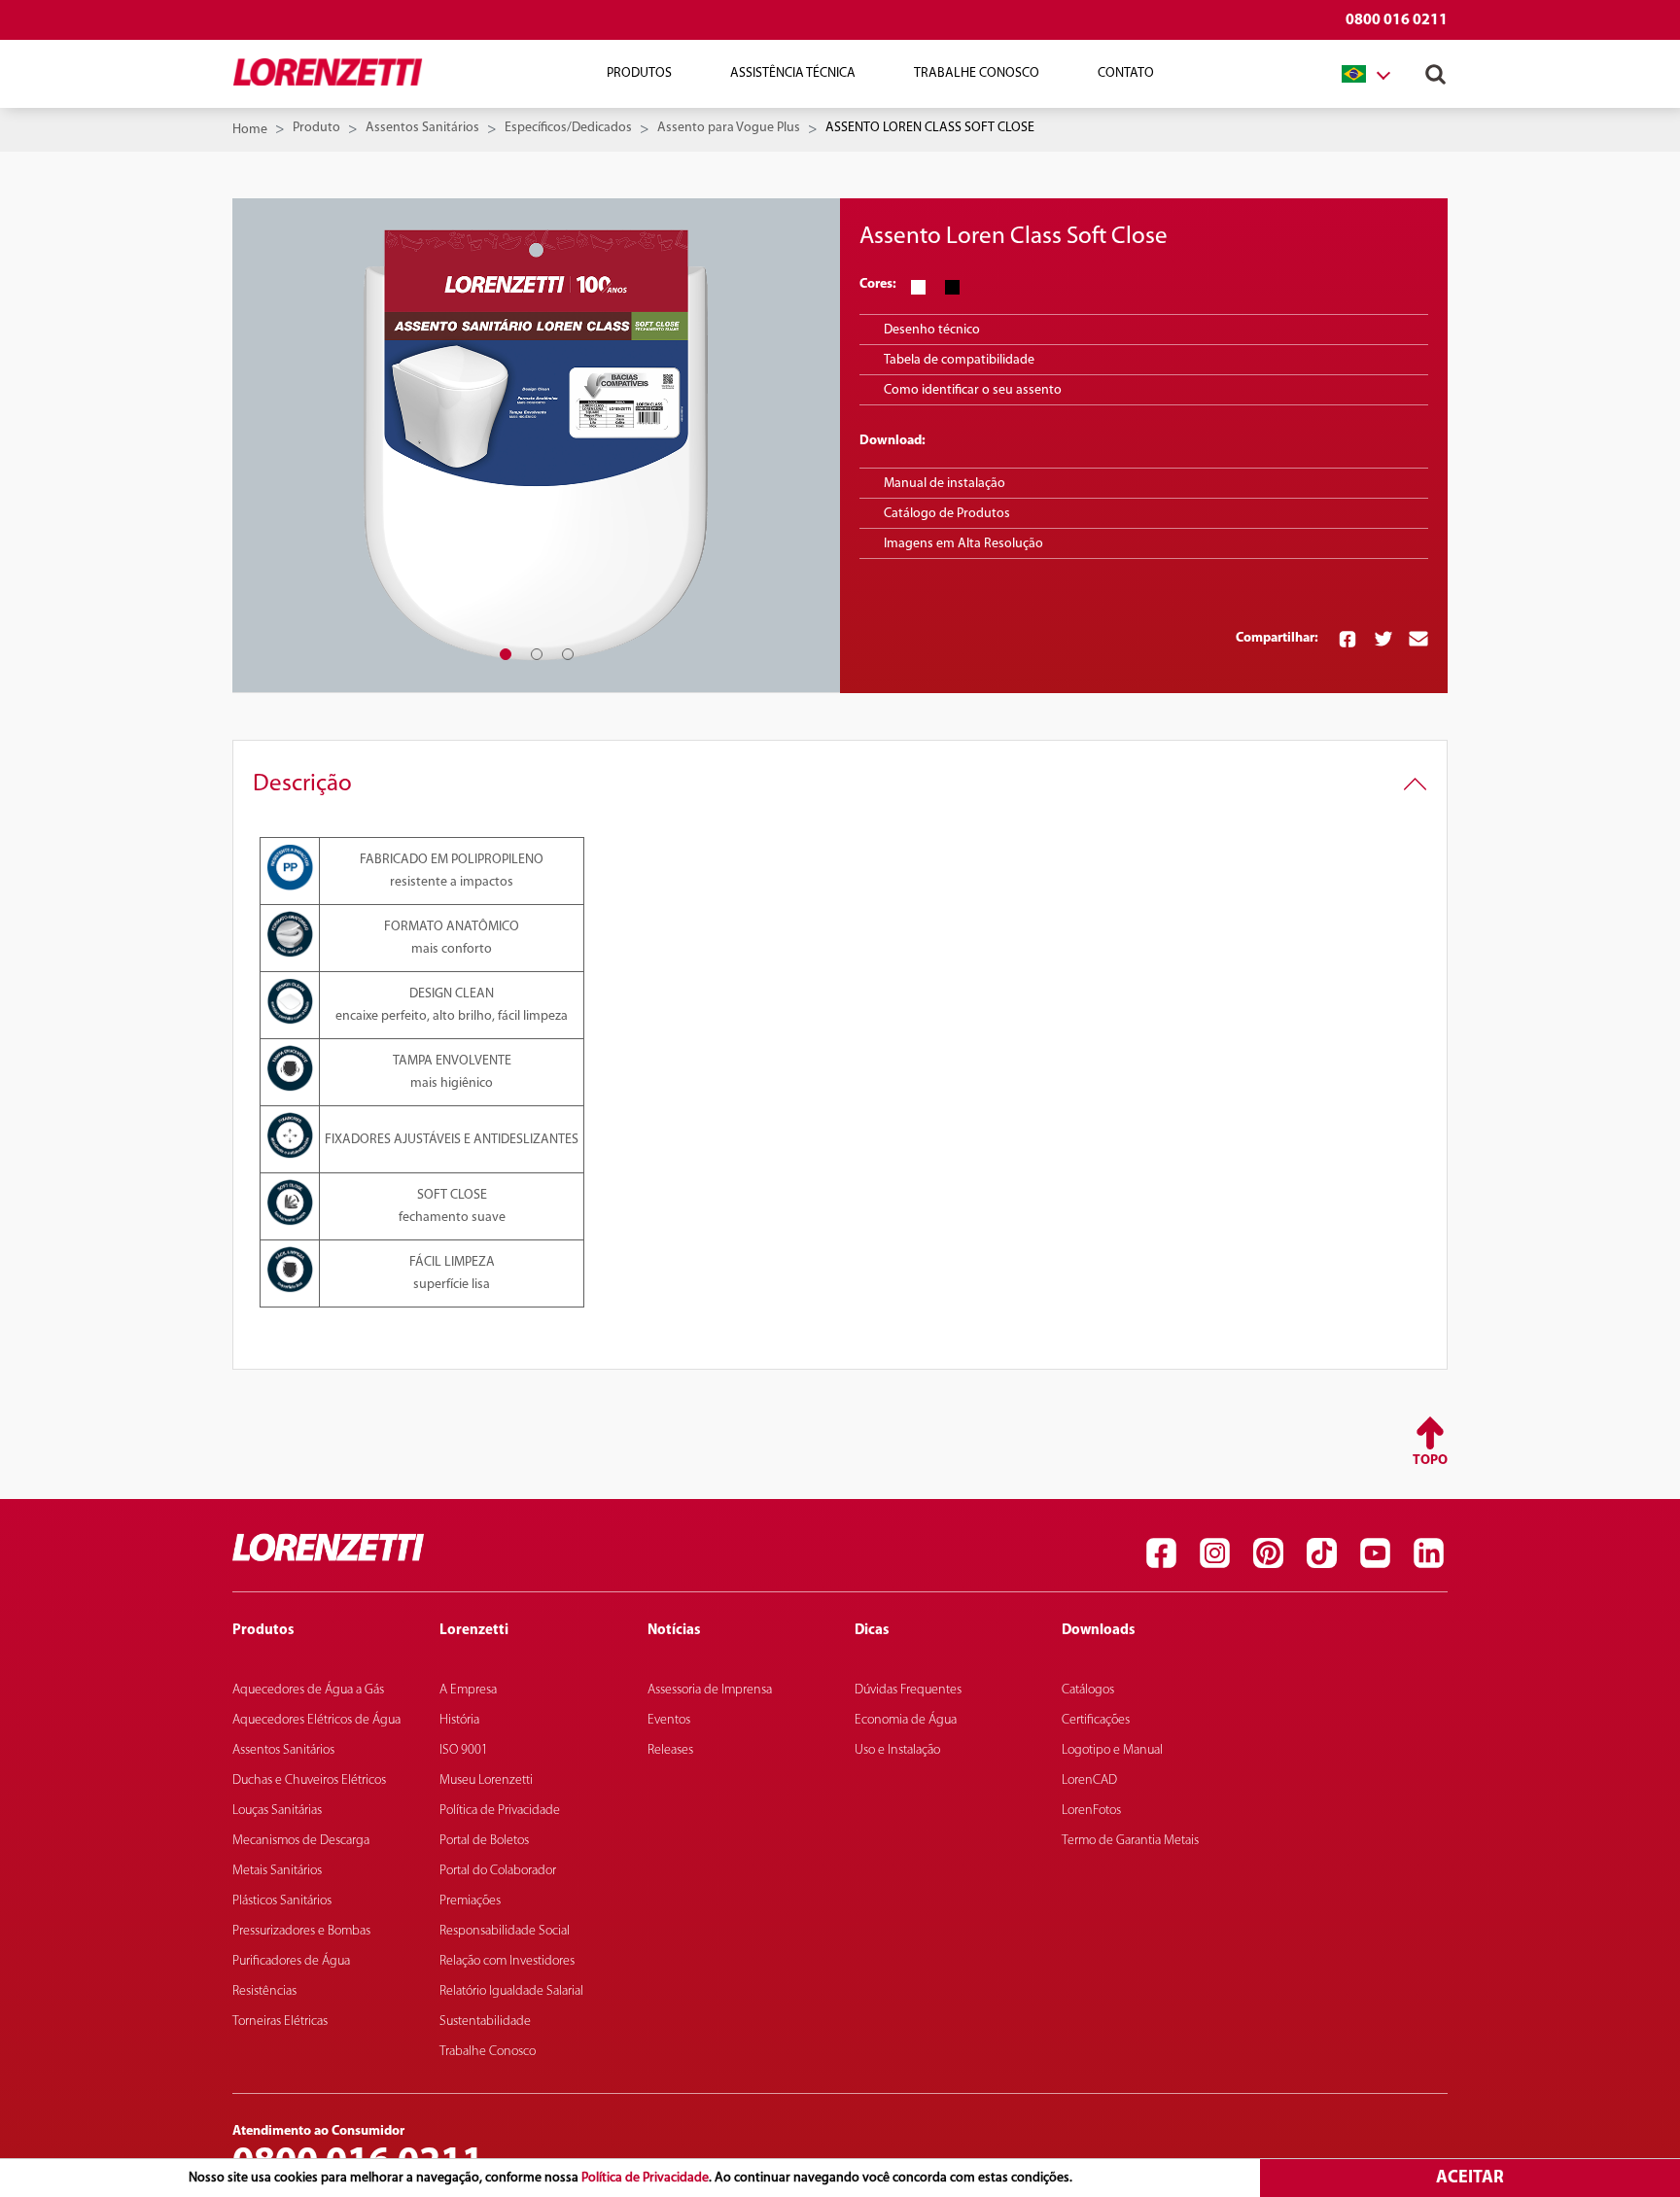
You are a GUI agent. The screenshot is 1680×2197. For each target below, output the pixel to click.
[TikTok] (1321, 1552)
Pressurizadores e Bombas (301, 1931)
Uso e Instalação (897, 1750)
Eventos (669, 1720)
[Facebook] (1161, 1552)
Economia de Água (906, 1720)
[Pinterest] (1268, 1552)
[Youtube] (1375, 1552)
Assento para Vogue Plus (729, 128)
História (459, 1720)
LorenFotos (1091, 1811)
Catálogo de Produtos (947, 514)
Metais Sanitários (277, 1871)
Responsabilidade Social (505, 1931)
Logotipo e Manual (1112, 1750)
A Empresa (468, 1690)
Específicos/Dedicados (568, 128)
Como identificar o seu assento (973, 390)
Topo (1430, 1461)
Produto (316, 128)
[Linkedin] (1428, 1552)
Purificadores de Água (291, 1961)
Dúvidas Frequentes (908, 1690)
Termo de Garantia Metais (1130, 1841)
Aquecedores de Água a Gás (308, 1690)
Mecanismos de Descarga (301, 1841)
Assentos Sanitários (422, 128)
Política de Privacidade (645, 2178)
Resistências (264, 1991)
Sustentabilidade (485, 2022)
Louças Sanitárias (277, 1811)
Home (250, 130)
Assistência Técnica (793, 73)
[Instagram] (1214, 1552)
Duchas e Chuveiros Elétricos (309, 1780)
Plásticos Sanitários (282, 1901)
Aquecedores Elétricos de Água (316, 1720)
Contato (1126, 73)
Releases (670, 1750)
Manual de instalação (945, 484)
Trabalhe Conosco (977, 73)
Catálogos (1088, 1690)
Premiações (470, 1901)
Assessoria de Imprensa (710, 1690)
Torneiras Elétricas (280, 2022)
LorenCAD (1089, 1780)
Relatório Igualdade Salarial (511, 1991)
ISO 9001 (464, 1750)
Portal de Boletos (484, 1841)
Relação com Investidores (507, 1961)
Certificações (1096, 1720)
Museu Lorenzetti (486, 1780)
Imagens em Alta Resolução (963, 544)
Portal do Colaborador (498, 1871)
